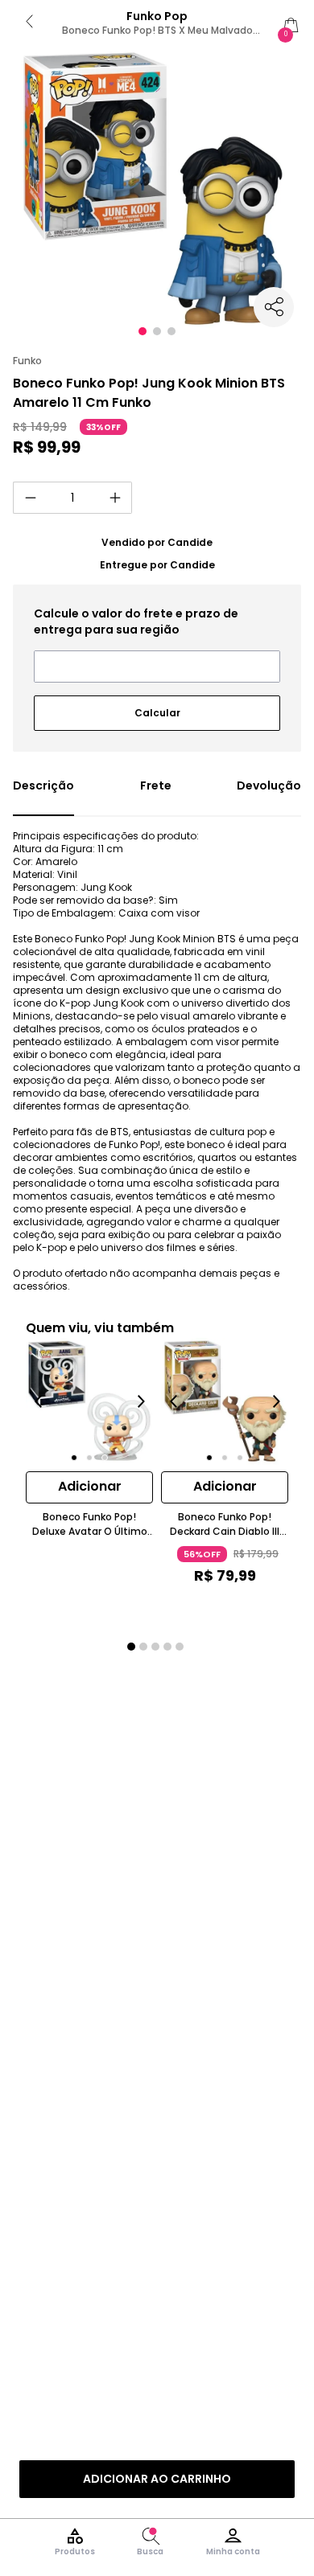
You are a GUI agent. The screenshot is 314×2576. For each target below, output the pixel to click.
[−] (30, 498)
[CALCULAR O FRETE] (157, 707)
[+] (115, 498)
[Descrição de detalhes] (43, 797)
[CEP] (157, 644)
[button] (143, 331)
